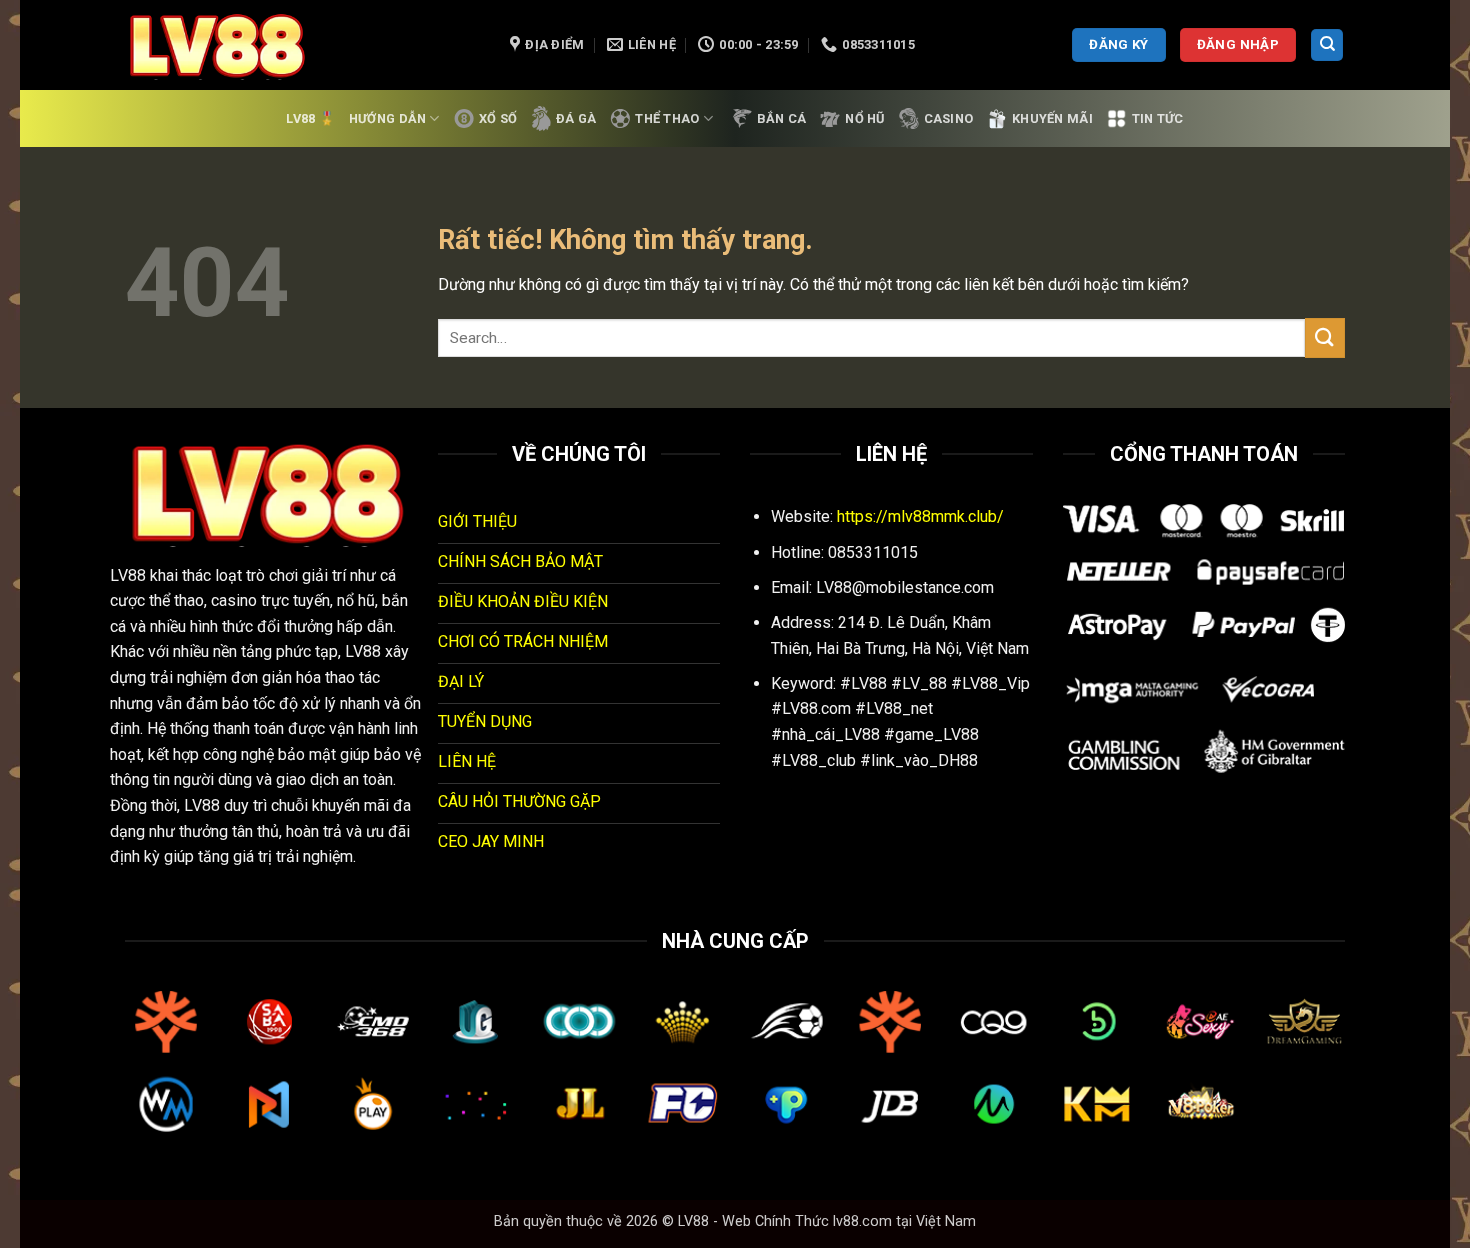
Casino (949, 118)
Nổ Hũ (864, 118)
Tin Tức (1158, 118)
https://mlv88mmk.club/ (920, 516)
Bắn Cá (782, 118)
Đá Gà (576, 118)
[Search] (1327, 45)
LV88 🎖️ (310, 118)
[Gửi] (1325, 337)
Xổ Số (498, 118)
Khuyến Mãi (1052, 118)
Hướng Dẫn (387, 118)
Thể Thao (667, 118)
